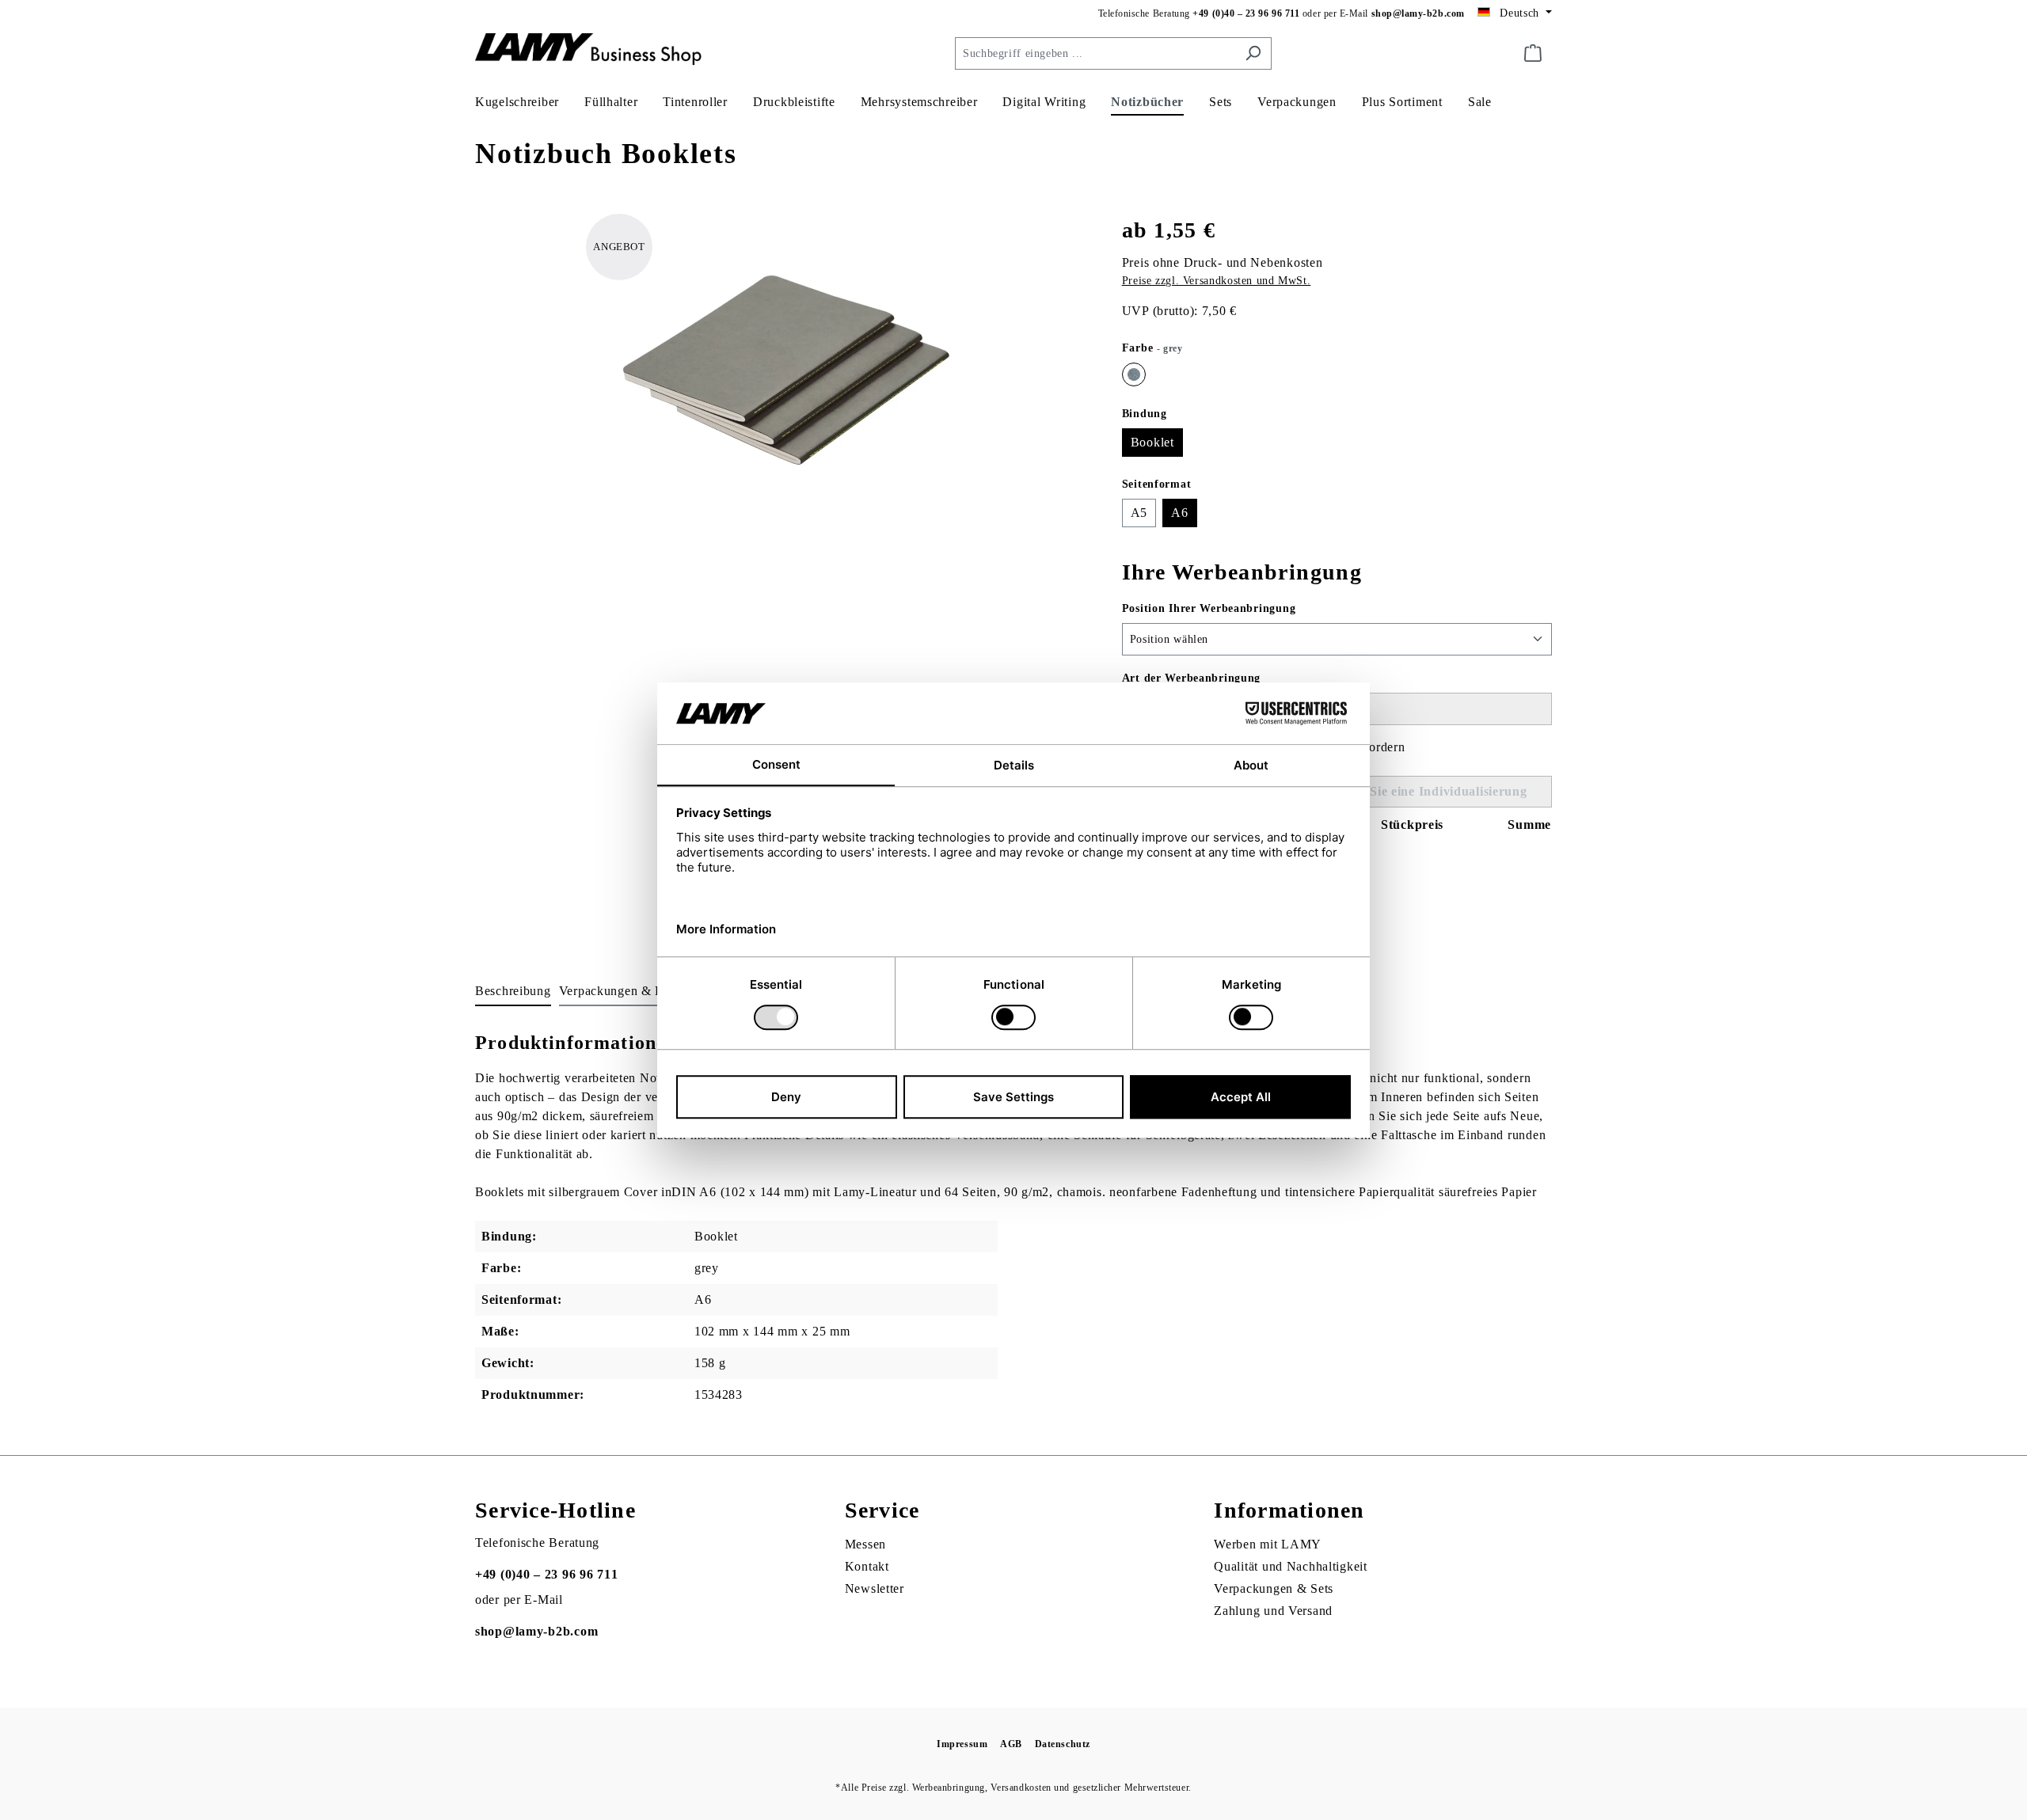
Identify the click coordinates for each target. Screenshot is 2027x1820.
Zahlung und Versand (1273, 1611)
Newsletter (875, 1588)
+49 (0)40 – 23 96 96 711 (1246, 13)
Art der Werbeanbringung (1192, 678)
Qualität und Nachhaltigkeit (1290, 1566)
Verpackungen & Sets (1274, 1588)
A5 (1139, 513)
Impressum (962, 1744)
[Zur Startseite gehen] (594, 50)
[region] (783, 384)
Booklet (1152, 442)
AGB (1011, 1744)
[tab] (513, 992)
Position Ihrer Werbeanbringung (1209, 608)
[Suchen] (1253, 53)
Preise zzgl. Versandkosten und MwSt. (1217, 281)
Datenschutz (1063, 1744)
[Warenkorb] (1533, 53)
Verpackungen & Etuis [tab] (621, 991)
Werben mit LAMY (1268, 1544)
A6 (1179, 513)
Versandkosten (1021, 1788)
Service (882, 1510)
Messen (865, 1544)
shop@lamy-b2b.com (1418, 13)
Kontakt (867, 1566)
